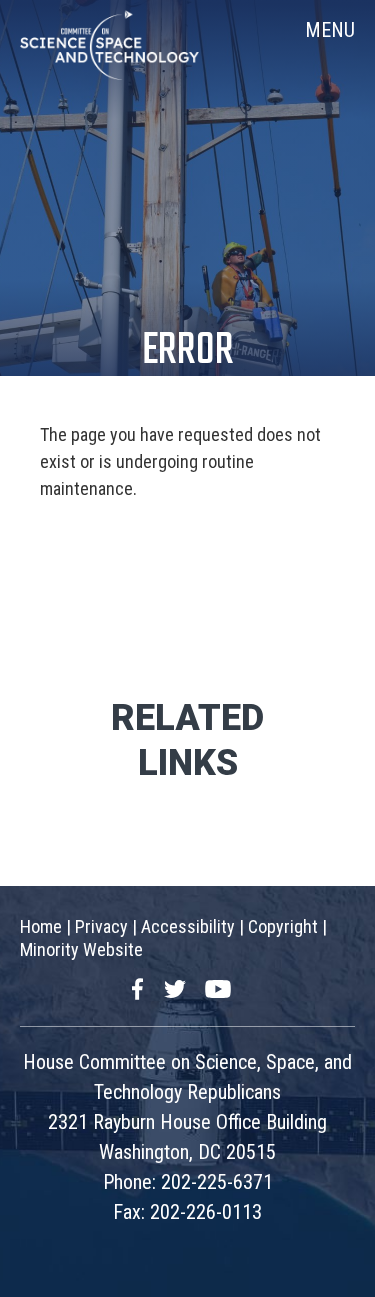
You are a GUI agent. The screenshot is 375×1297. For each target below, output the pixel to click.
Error (188, 351)
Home (41, 926)
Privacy (101, 926)
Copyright (283, 926)
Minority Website (81, 949)
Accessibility (188, 926)
